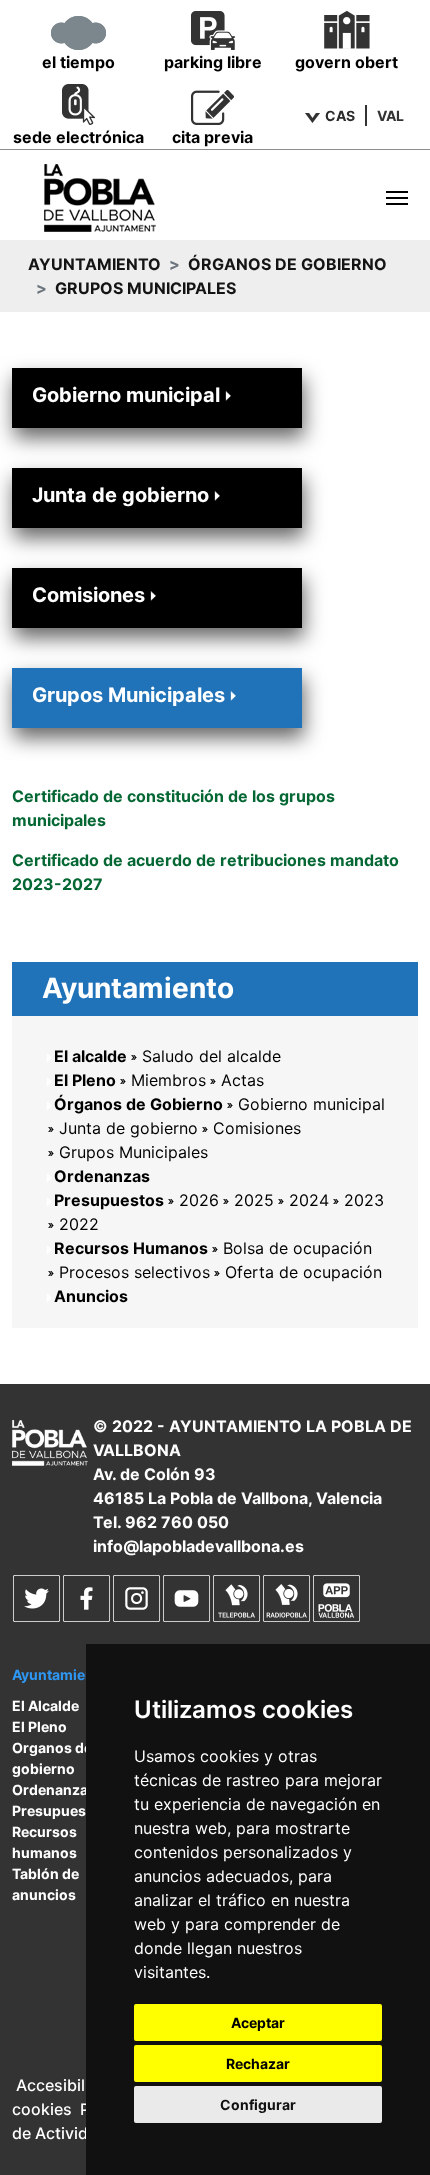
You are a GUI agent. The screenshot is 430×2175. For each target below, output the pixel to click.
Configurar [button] (258, 2104)
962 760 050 (177, 1522)
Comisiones (88, 595)
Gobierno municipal (126, 395)
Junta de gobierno (120, 495)
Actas (242, 1080)
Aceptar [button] (258, 2022)
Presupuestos (109, 1200)
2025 (254, 1200)
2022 (79, 1224)
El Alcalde (45, 1705)
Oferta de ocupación (303, 1272)
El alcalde (90, 1056)
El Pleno (85, 1080)
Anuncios (91, 1296)
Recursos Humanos (131, 1248)
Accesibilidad (67, 2085)
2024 (309, 1200)
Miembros (168, 1080)
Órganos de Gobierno (287, 264)
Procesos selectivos (134, 1272)
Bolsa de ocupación (297, 1248)
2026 (199, 1200)
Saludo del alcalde (211, 1056)
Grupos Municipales (128, 695)
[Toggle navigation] (397, 198)
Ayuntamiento (94, 264)
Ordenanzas (102, 1176)
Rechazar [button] (258, 2063)
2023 (364, 1200)
